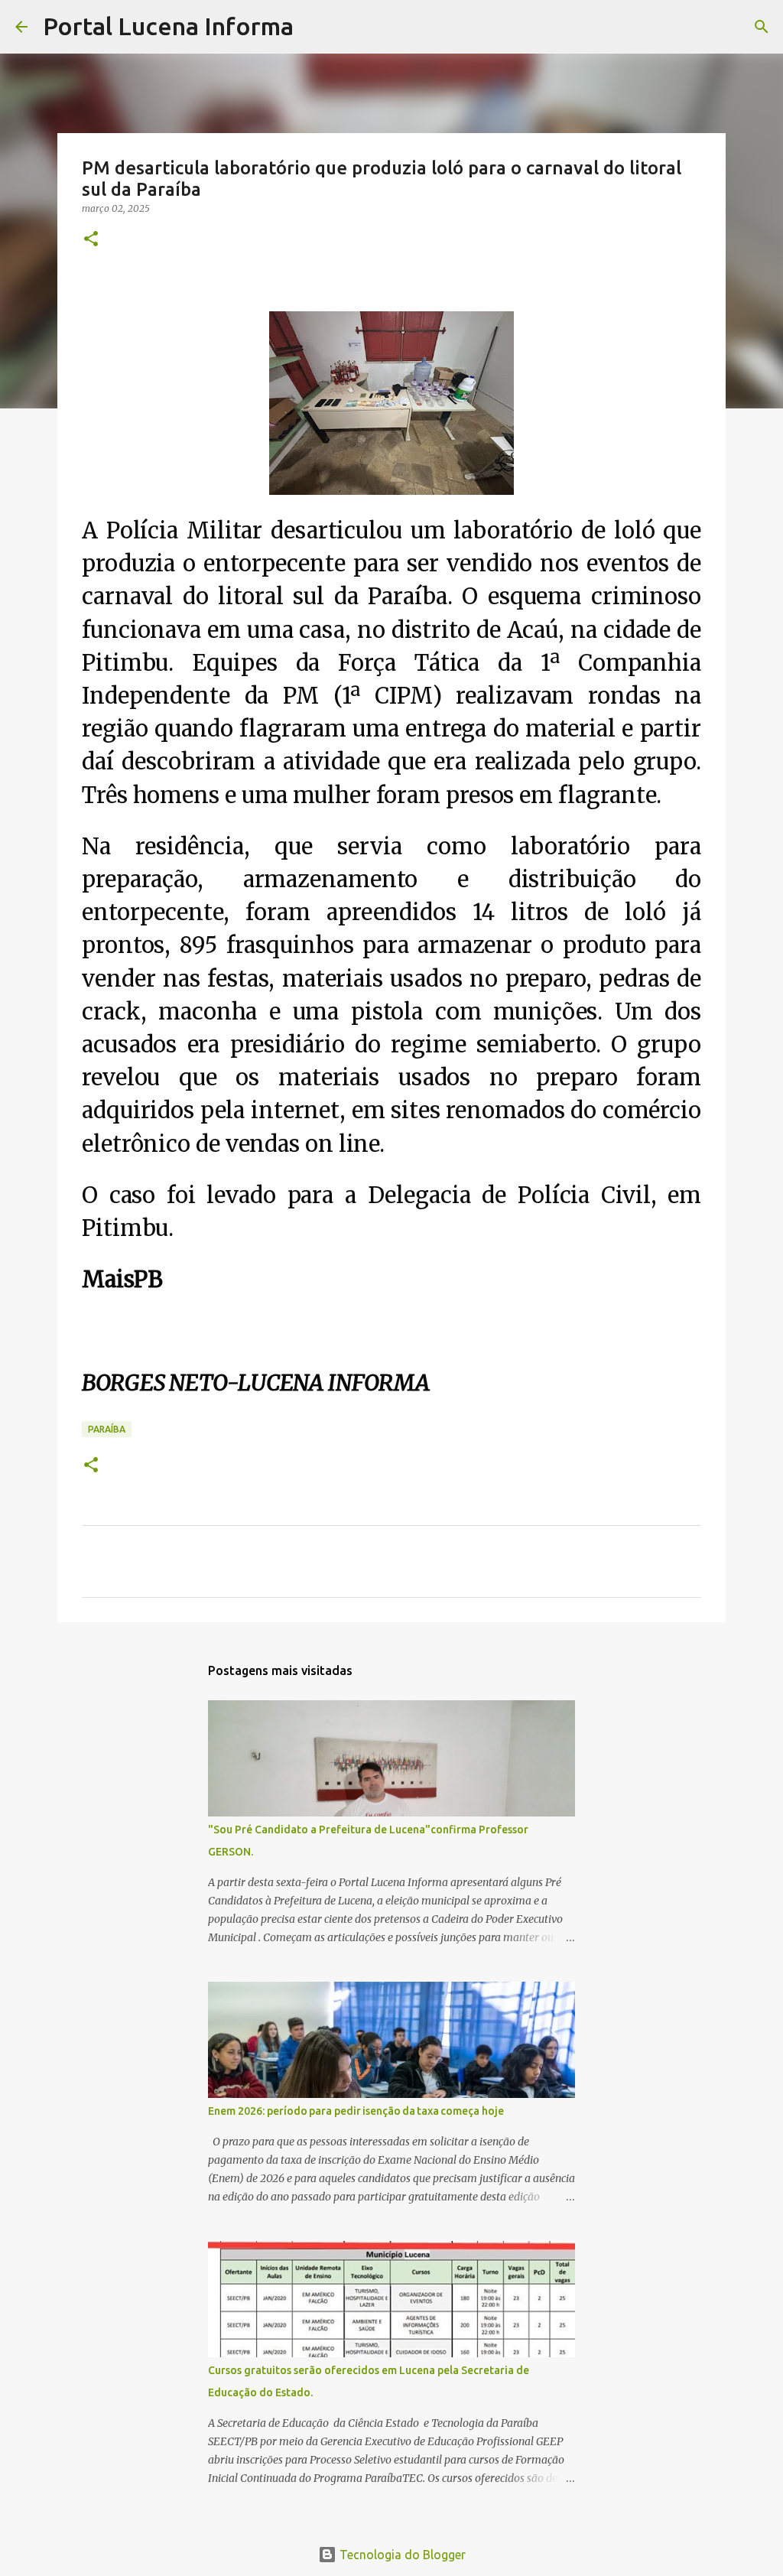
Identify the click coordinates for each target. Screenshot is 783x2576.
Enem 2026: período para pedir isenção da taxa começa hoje (356, 2111)
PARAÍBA (107, 1429)
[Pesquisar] (315, 27)
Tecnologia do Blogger (401, 2555)
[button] (91, 240)
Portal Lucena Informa (168, 26)
